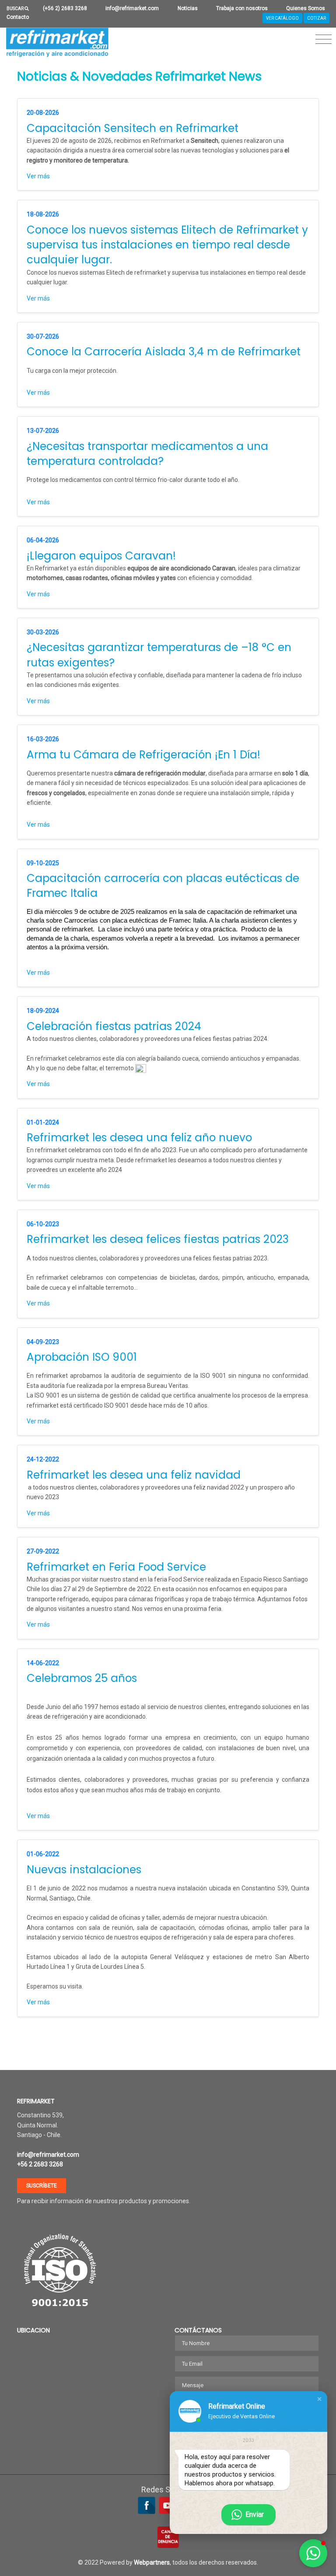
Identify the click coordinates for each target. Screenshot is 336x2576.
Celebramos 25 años (82, 1678)
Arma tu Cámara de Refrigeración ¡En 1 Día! (143, 755)
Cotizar (317, 18)
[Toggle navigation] (324, 40)
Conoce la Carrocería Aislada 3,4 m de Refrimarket (164, 352)
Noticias (188, 8)
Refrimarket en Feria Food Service (116, 1567)
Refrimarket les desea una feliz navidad (134, 1475)
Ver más (38, 176)
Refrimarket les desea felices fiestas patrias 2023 (158, 1239)
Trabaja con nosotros (242, 8)
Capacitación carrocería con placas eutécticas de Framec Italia (163, 886)
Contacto (18, 17)
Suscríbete (42, 2186)
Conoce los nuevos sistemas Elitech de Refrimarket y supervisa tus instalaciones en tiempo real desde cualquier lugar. (167, 245)
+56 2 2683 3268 (40, 2164)
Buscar (16, 9)
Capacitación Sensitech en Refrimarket (133, 128)
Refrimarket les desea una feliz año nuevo (139, 1138)
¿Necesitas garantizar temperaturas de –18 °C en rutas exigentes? (159, 655)
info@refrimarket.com (132, 8)
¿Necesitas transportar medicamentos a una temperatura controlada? (147, 454)
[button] (319, 2399)
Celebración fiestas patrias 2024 (114, 1026)
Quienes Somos (306, 8)
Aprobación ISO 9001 (82, 1357)
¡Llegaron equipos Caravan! (101, 556)
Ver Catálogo (282, 18)
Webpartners (152, 2562)
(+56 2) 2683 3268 (65, 8)
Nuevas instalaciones (84, 1870)
